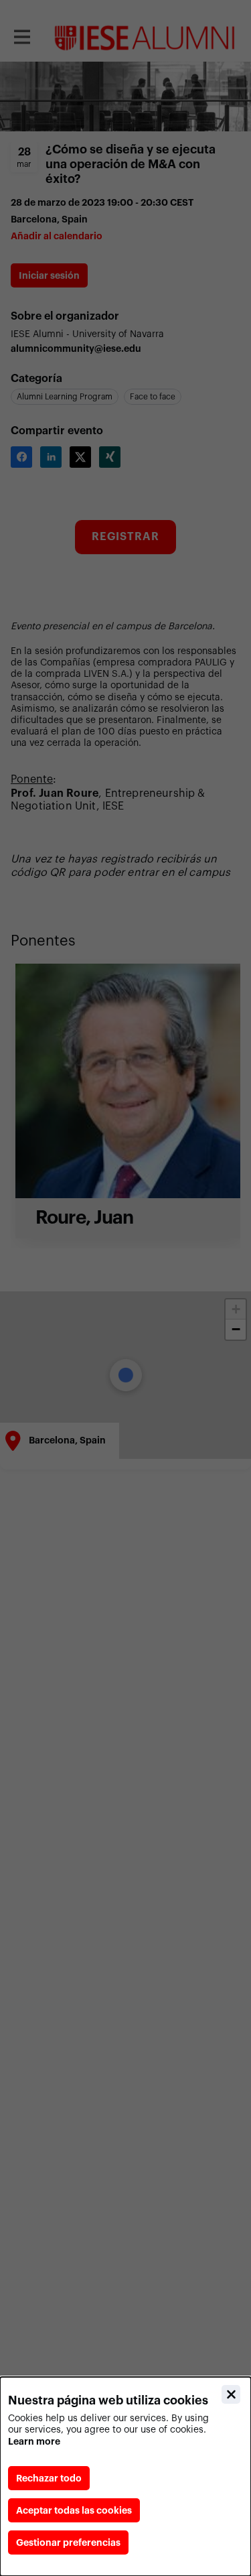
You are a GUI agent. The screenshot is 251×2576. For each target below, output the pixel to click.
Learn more (34, 2441)
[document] (125, 2476)
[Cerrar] (231, 2394)
